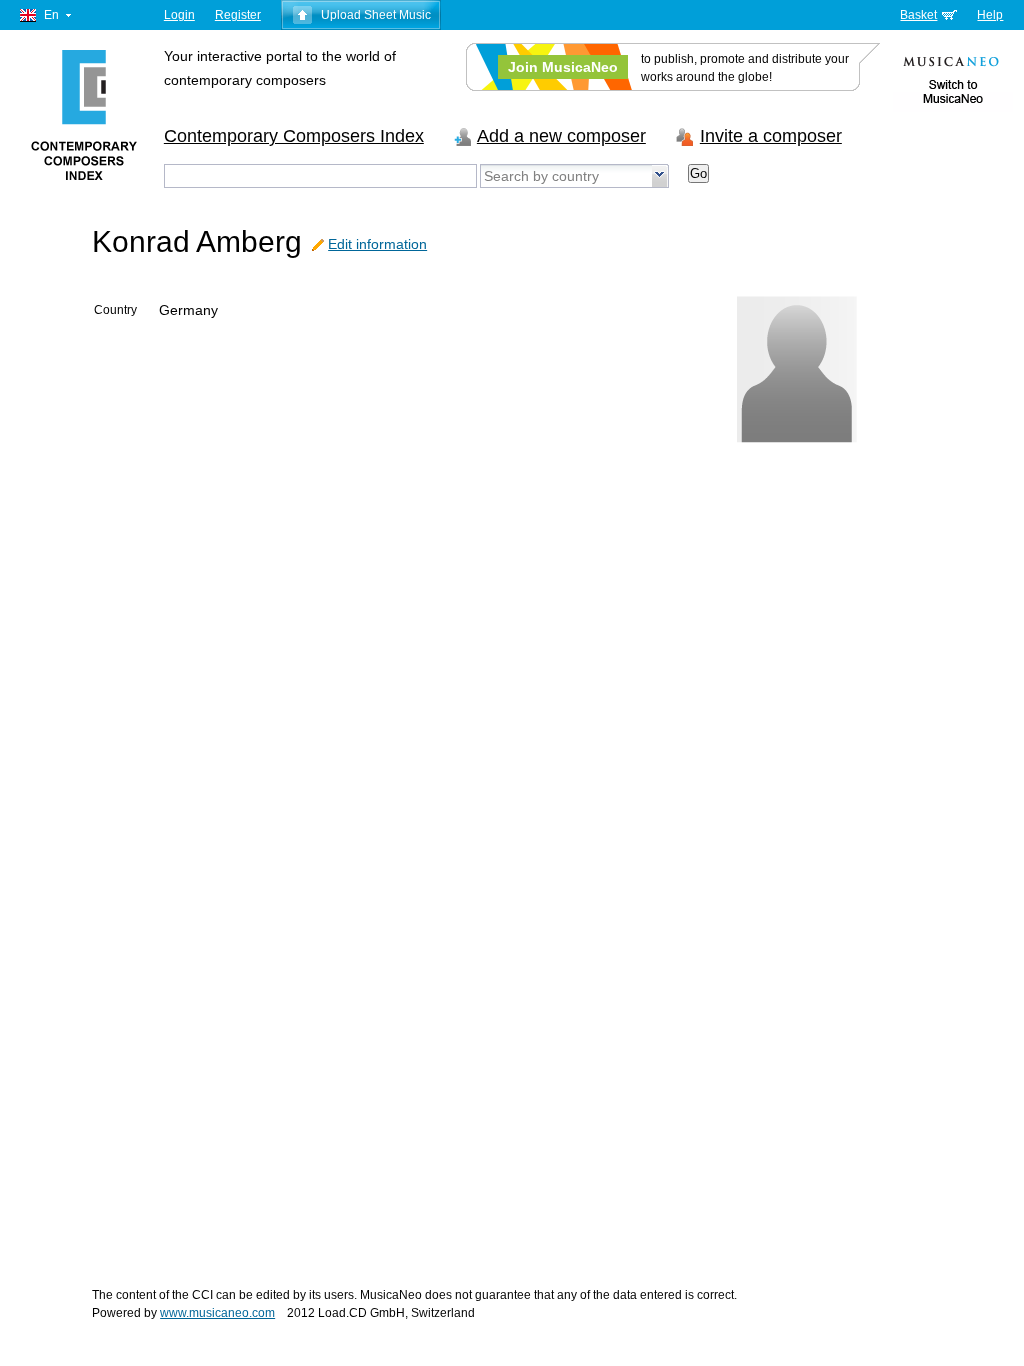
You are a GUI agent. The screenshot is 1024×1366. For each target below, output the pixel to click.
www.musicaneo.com (217, 1313)
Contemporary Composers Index (294, 136)
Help (990, 15)
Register (238, 15)
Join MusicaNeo (563, 67)
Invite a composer (771, 136)
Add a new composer (561, 136)
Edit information (377, 244)
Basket (918, 15)
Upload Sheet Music (376, 15)
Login (179, 15)
